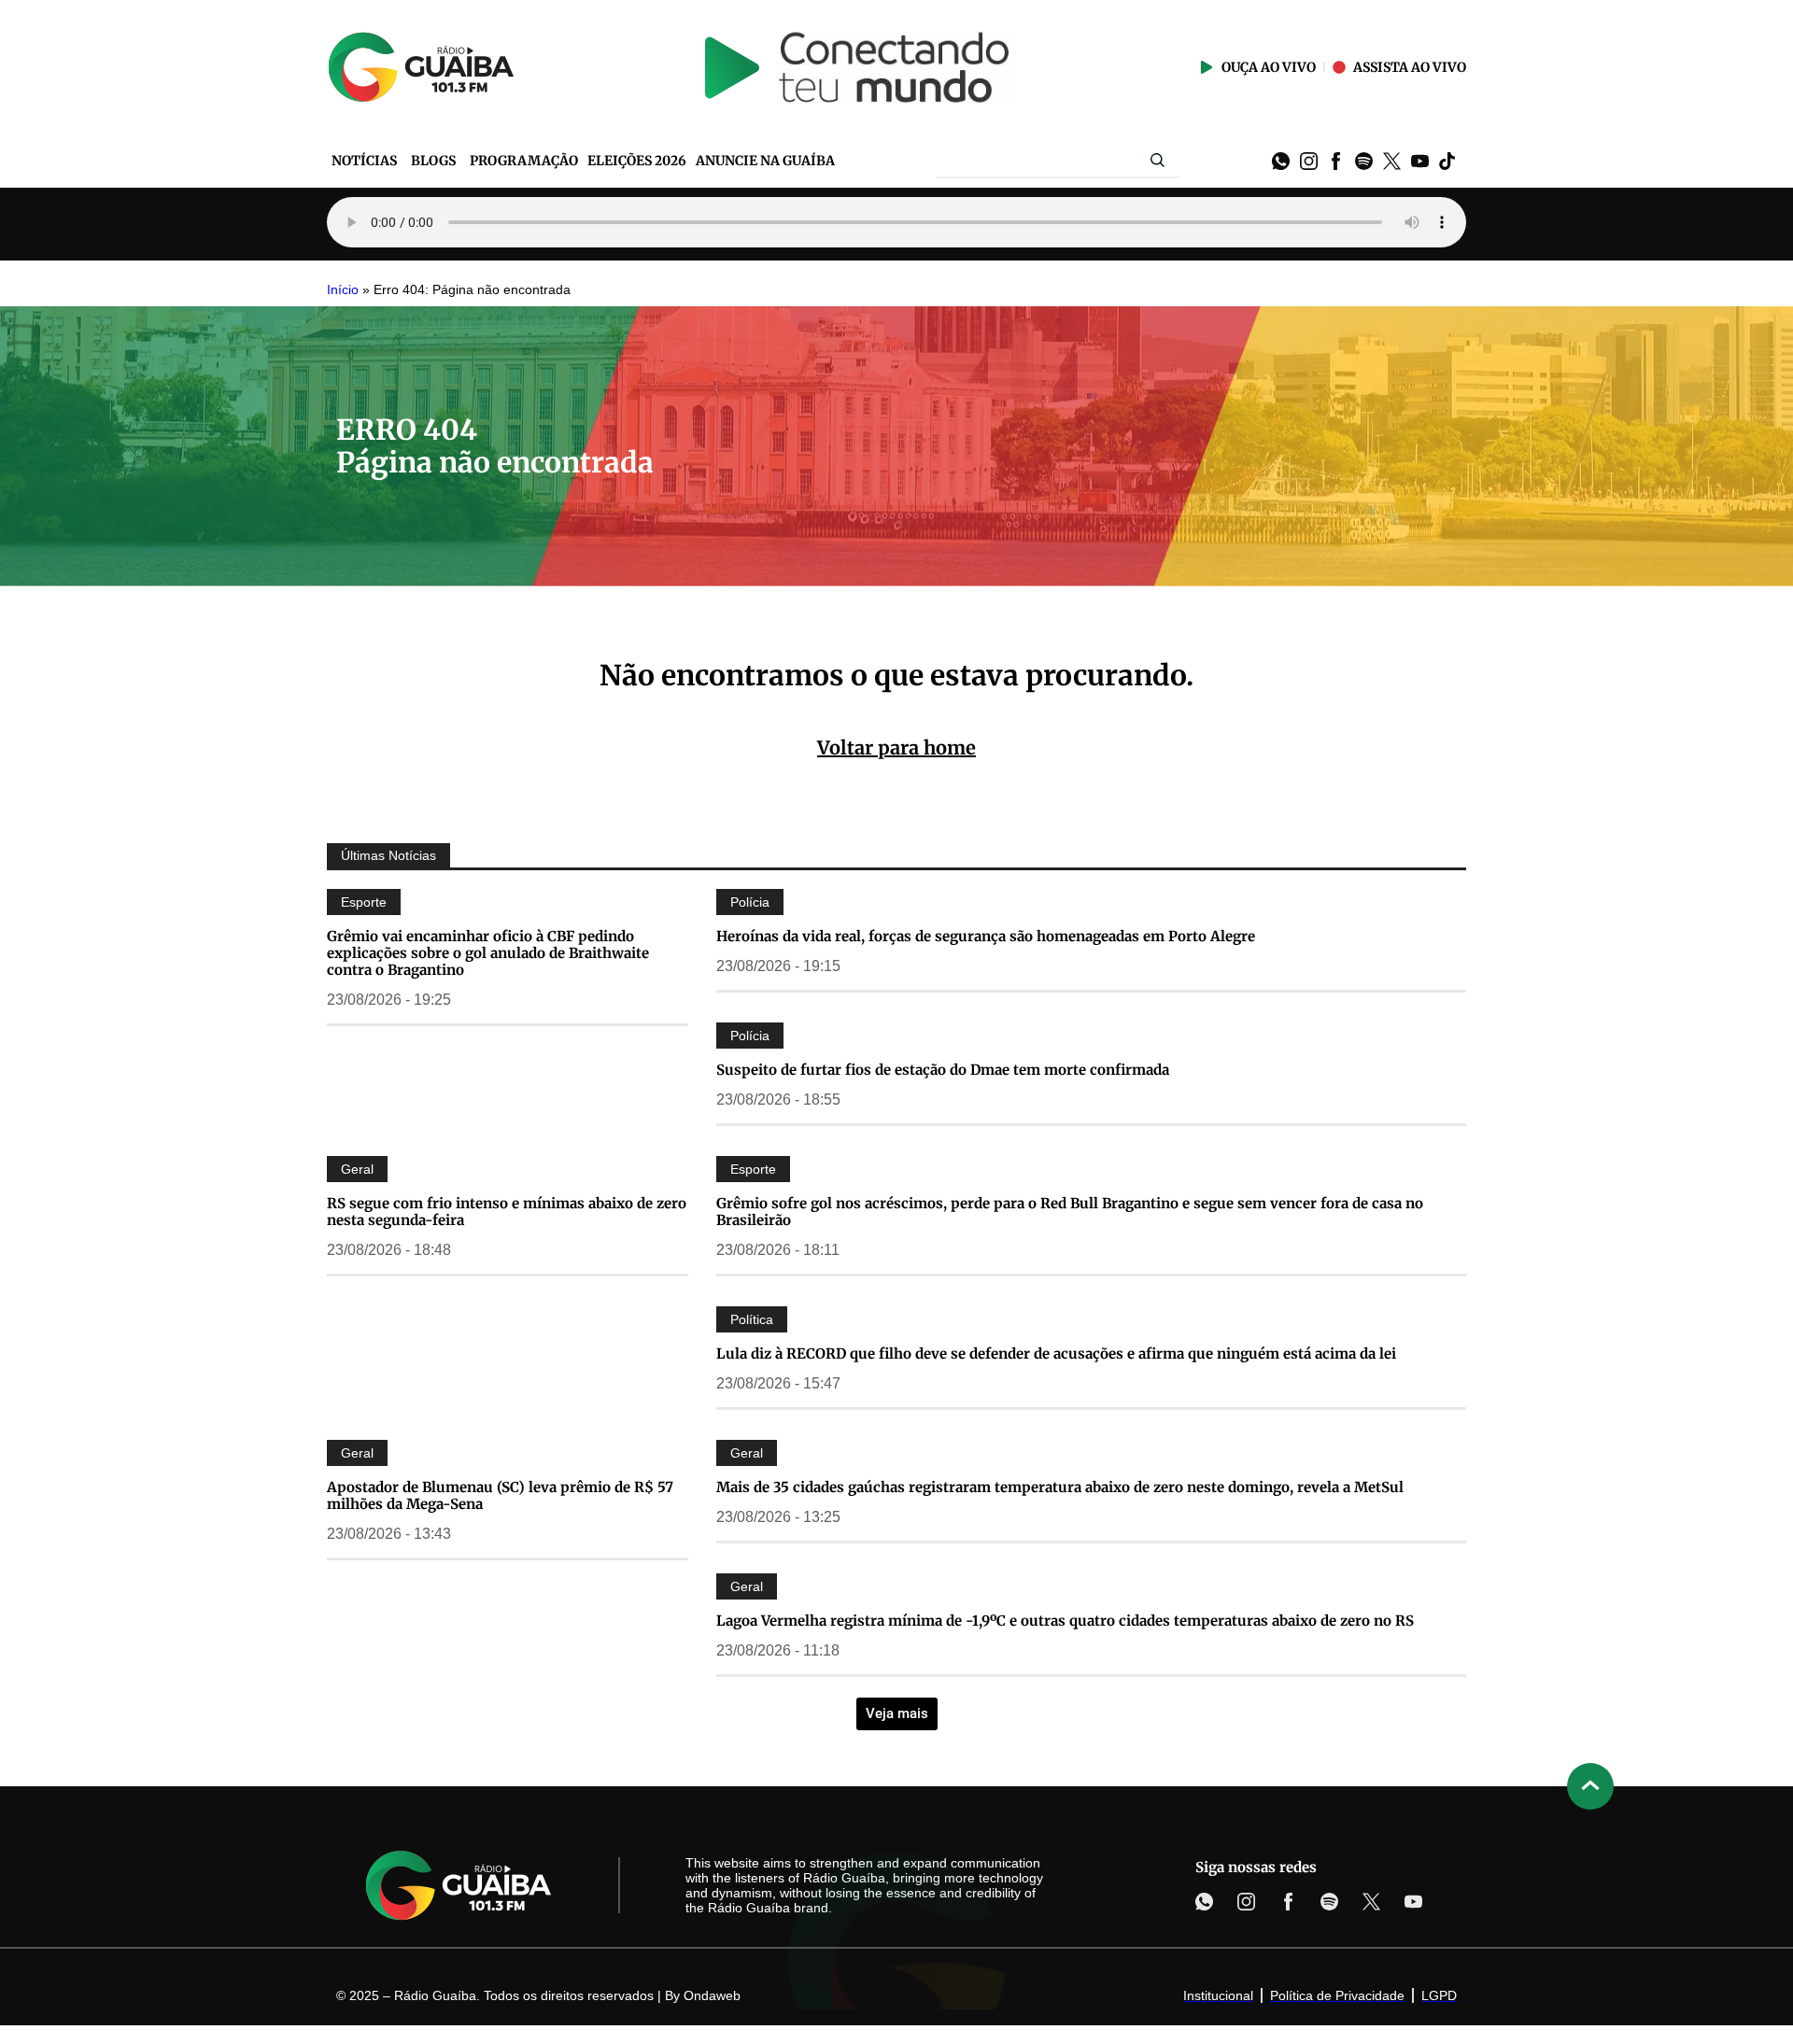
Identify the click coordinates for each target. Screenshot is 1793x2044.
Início (343, 290)
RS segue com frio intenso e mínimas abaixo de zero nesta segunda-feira (507, 1212)
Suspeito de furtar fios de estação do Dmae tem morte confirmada (943, 1070)
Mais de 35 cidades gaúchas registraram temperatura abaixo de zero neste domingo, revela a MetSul (1060, 1487)
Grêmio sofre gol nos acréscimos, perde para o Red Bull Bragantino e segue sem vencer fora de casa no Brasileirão (1070, 1212)
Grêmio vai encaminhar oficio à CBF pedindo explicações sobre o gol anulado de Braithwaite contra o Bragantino (488, 953)
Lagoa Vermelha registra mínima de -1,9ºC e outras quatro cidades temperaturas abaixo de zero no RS (1065, 1621)
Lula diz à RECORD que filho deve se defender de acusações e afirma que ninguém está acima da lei (1056, 1353)
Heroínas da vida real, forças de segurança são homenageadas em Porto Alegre (986, 936)
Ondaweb (712, 1995)
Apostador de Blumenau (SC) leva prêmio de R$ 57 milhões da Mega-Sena (500, 1495)
